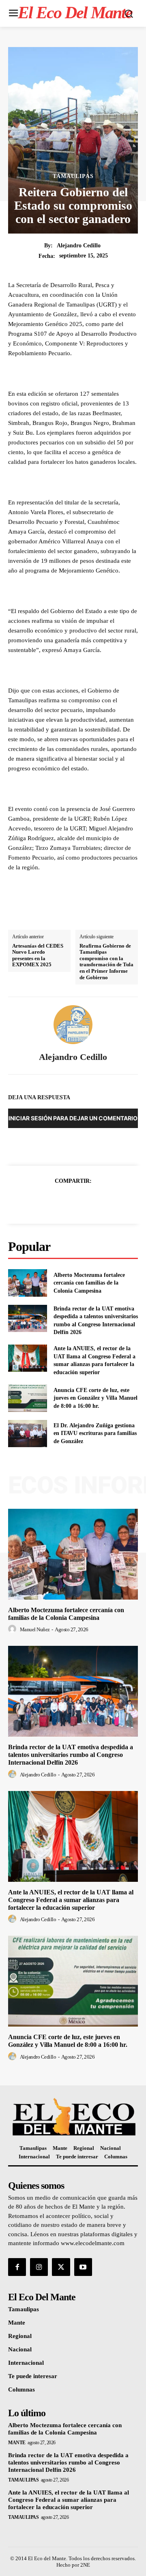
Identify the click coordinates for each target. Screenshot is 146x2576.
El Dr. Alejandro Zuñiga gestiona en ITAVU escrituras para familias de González (95, 1433)
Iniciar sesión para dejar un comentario (73, 1118)
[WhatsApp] (101, 1201)
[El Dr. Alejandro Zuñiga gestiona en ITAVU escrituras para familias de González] (28, 1434)
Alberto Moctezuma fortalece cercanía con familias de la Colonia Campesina (89, 1283)
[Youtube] (83, 2267)
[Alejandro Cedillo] (73, 1025)
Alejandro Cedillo (79, 246)
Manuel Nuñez (35, 1629)
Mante (17, 2443)
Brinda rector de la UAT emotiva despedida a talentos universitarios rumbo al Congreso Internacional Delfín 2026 (71, 1755)
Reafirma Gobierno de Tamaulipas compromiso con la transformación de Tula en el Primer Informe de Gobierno (106, 962)
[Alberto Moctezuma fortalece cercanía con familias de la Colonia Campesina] (28, 1283)
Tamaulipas (73, 176)
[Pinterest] (82, 1201)
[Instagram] (39, 2267)
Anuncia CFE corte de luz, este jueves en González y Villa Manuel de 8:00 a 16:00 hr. (96, 1398)
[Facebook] (45, 1201)
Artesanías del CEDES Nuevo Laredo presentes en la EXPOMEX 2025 (38, 955)
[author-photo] (13, 1629)
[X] (64, 1201)
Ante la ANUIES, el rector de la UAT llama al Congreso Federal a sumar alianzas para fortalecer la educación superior (71, 1900)
